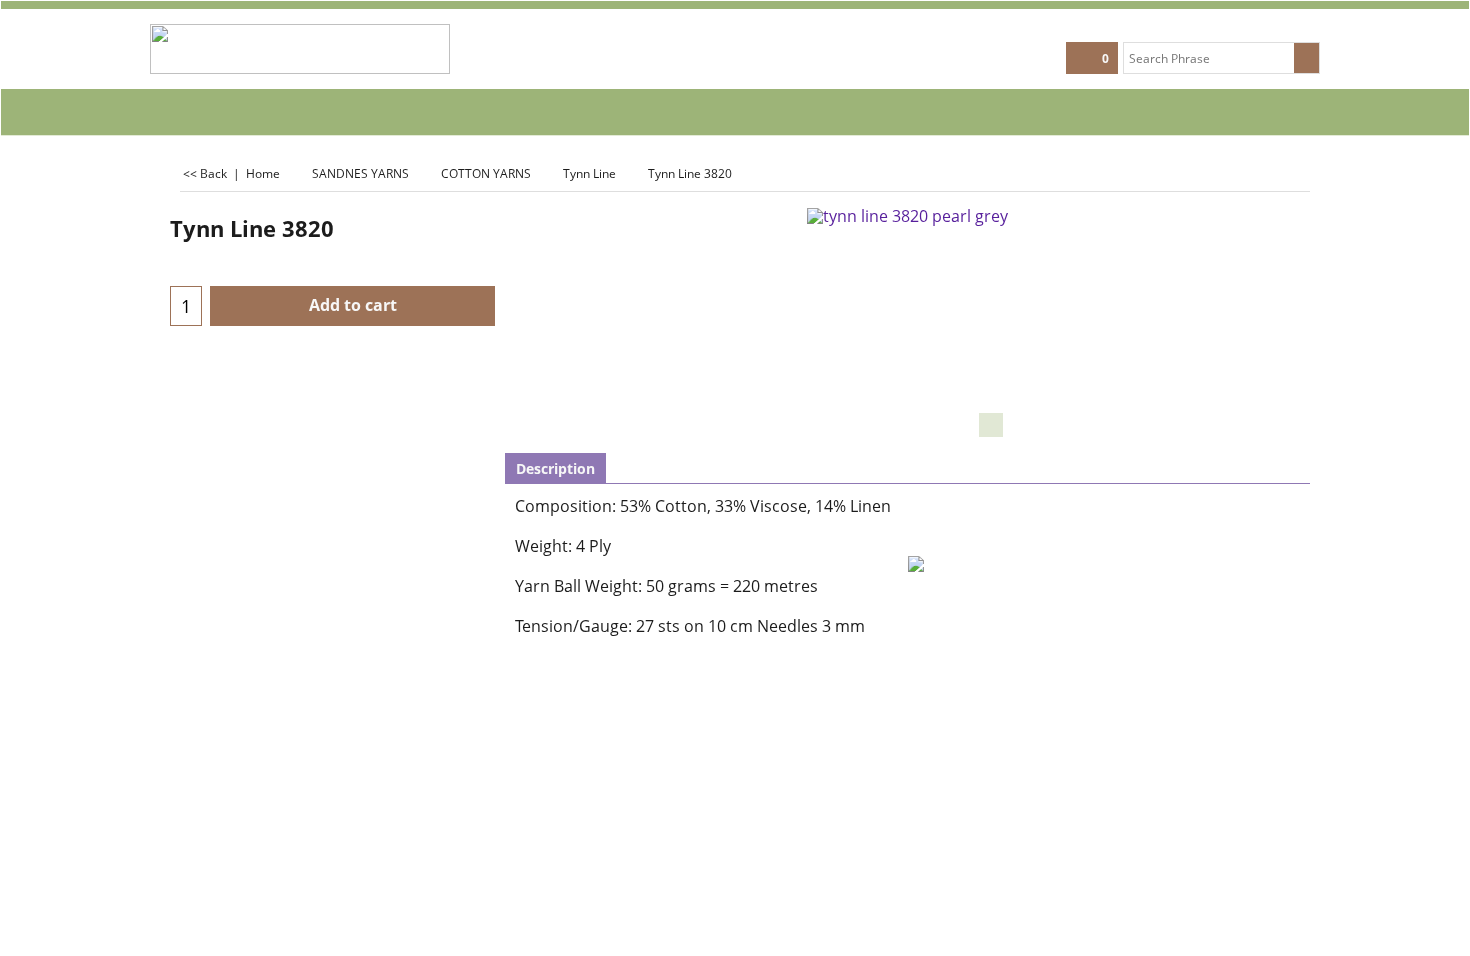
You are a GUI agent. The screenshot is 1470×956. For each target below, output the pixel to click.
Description (555, 468)
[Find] (1306, 58)
